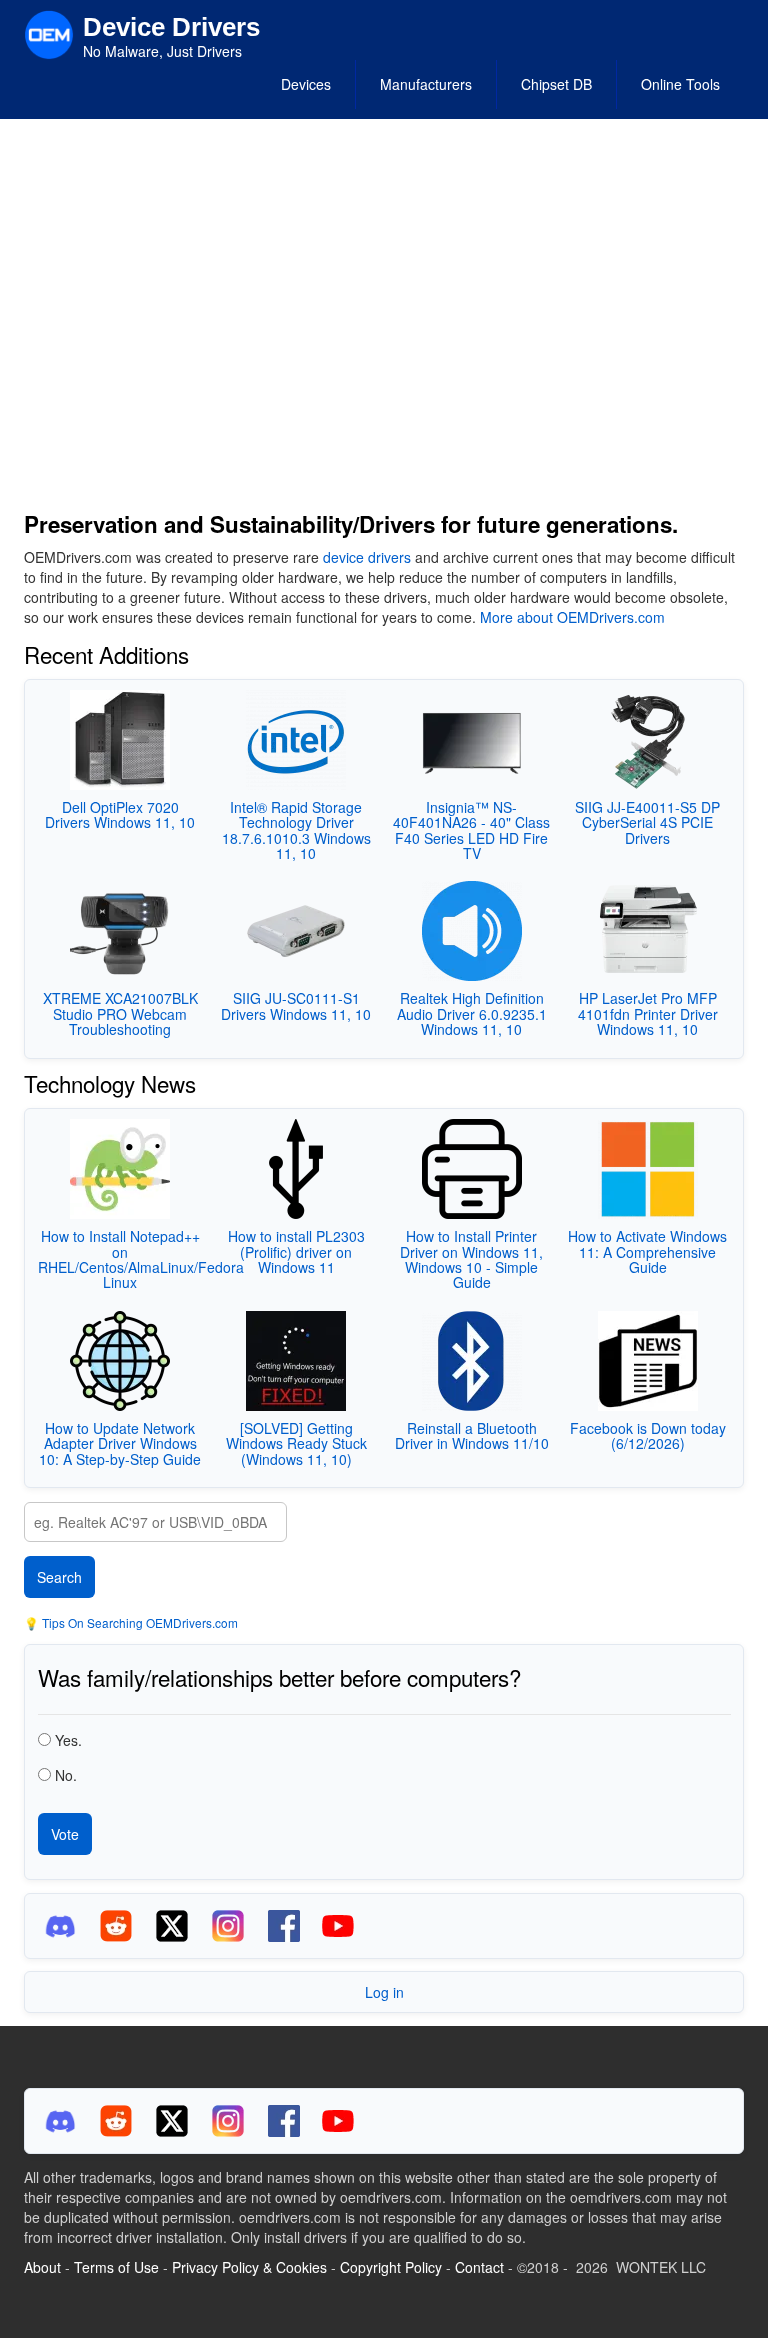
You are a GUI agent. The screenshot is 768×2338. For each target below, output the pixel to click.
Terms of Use (116, 2267)
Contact (479, 2267)
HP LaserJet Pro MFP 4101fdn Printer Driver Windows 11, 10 (648, 1013)
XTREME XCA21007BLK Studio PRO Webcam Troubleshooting (120, 1013)
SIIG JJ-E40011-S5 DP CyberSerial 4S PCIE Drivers (647, 822)
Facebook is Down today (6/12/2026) (648, 1435)
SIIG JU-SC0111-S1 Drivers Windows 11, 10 (296, 1005)
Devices (306, 84)
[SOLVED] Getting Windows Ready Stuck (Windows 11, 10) (296, 1443)
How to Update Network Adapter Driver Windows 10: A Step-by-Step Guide (120, 1443)
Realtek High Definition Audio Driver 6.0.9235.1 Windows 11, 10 (472, 1013)
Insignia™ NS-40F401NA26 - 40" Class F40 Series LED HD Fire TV (471, 830)
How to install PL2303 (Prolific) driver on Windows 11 (296, 1251)
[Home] (49, 33)
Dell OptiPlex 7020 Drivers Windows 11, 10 (120, 814)
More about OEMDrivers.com (572, 617)
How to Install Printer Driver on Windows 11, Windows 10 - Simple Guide (471, 1259)
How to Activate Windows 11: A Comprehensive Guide (647, 1251)
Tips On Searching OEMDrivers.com (138, 1622)
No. (66, 1775)
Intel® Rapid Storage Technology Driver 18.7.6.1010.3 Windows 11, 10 (296, 830)
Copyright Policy (391, 2267)
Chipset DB (556, 84)
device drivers (367, 557)
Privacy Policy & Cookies (249, 2267)
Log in (384, 1992)
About (42, 2267)
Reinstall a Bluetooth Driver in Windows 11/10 (472, 1435)
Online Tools (680, 84)
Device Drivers (171, 27)
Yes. (68, 1740)
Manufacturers (426, 84)
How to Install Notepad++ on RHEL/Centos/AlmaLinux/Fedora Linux (141, 1259)
